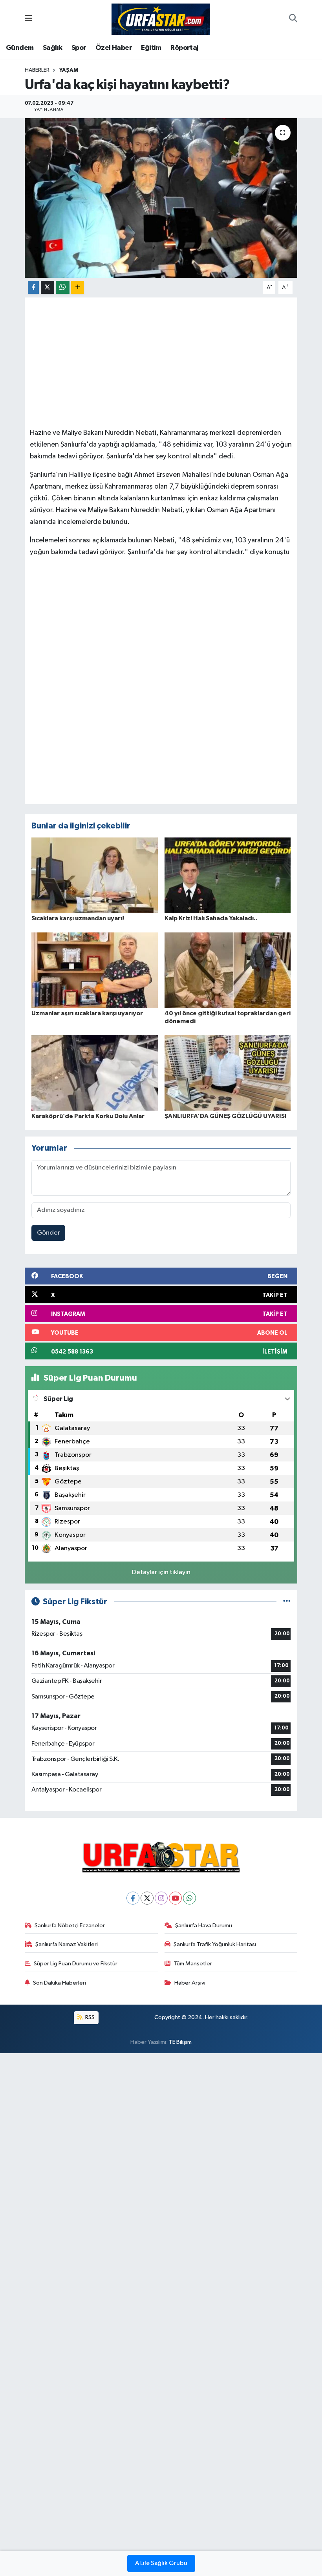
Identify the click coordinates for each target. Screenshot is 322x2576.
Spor (79, 48)
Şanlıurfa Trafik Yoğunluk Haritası (215, 1944)
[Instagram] (161, 1898)
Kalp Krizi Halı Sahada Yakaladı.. (211, 918)
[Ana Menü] (28, 19)
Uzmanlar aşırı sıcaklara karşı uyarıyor (87, 1013)
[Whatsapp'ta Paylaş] (63, 287)
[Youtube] (175, 1898)
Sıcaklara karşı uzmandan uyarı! (78, 918)
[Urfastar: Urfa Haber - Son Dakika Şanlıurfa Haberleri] (161, 19)
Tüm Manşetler (193, 1964)
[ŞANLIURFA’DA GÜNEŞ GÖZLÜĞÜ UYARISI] (228, 1073)
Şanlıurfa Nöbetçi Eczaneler (70, 1926)
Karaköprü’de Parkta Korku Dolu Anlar (88, 1116)
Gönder (48, 1233)
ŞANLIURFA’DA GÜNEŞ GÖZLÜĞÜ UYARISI (226, 1116)
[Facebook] (133, 1898)
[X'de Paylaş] (48, 287)
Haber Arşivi (190, 1983)
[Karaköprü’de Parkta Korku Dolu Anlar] (95, 1073)
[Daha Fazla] (78, 287)
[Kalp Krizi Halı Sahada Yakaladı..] (228, 875)
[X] (147, 1898)
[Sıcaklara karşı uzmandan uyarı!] (95, 875)
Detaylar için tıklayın (161, 1572)
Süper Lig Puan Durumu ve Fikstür (76, 1964)
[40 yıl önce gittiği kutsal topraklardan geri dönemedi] (228, 970)
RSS (89, 2017)
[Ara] (293, 19)
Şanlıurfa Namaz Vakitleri (67, 1944)
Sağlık (52, 48)
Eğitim (151, 48)
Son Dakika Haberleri (59, 1983)
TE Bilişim (180, 2042)
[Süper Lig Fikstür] (287, 1602)
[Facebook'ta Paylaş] (33, 287)
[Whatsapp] (189, 1898)
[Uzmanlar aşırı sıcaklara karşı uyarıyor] (95, 970)
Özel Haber (114, 48)
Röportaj (184, 48)
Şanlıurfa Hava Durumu (204, 1926)
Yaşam (69, 70)
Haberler (37, 70)
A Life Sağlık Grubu (161, 2563)
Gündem (20, 48)
